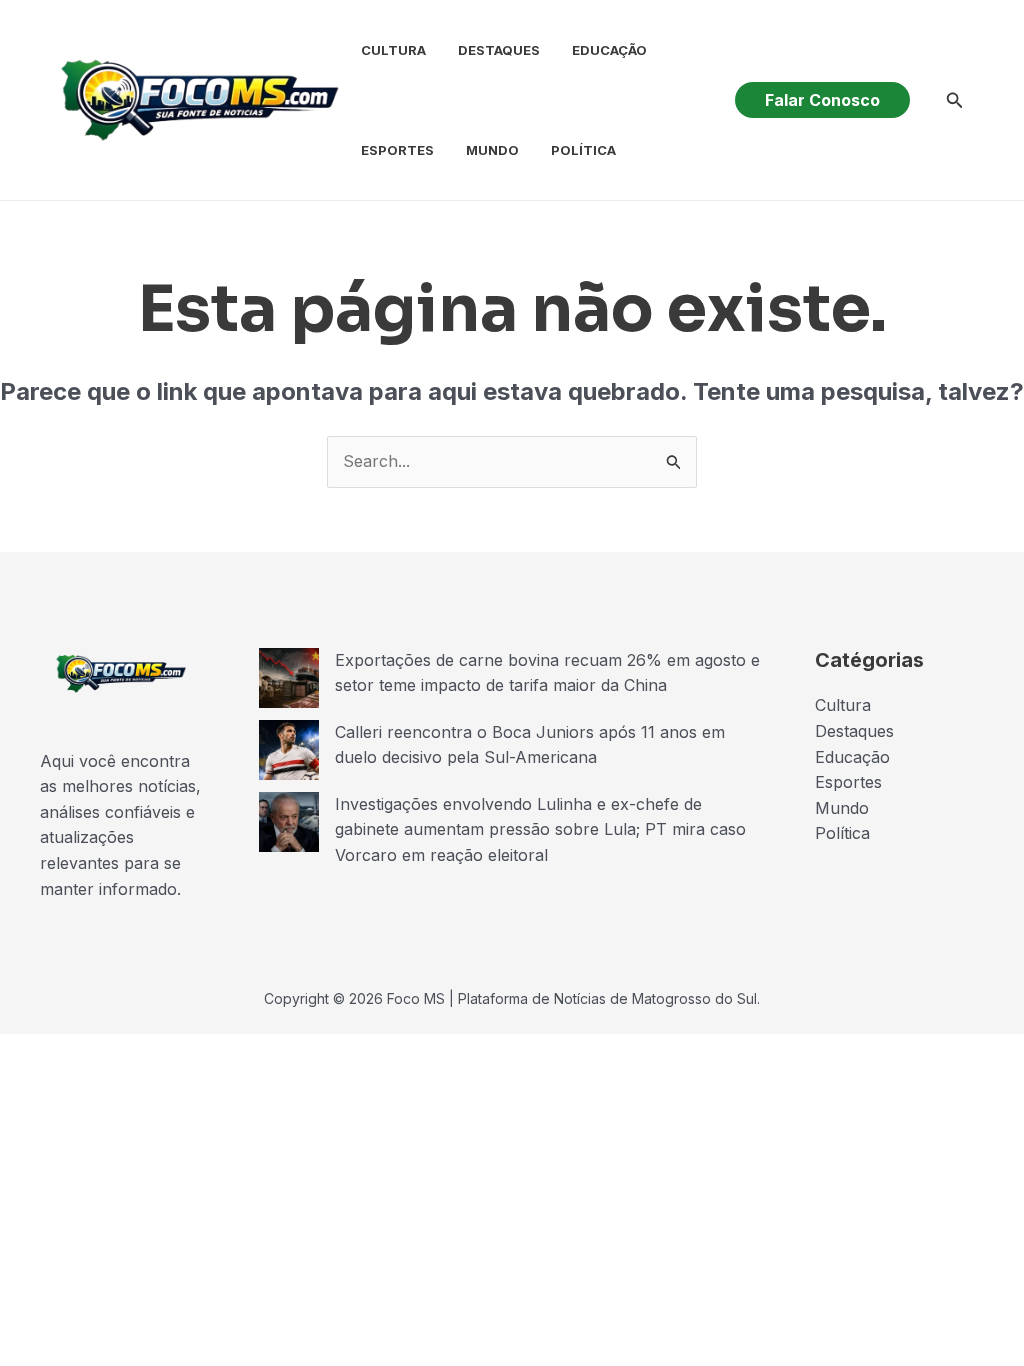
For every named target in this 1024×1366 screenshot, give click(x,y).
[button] (822, 100)
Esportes (397, 150)
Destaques (499, 50)
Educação (609, 50)
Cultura (393, 50)
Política (583, 150)
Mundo (492, 150)
